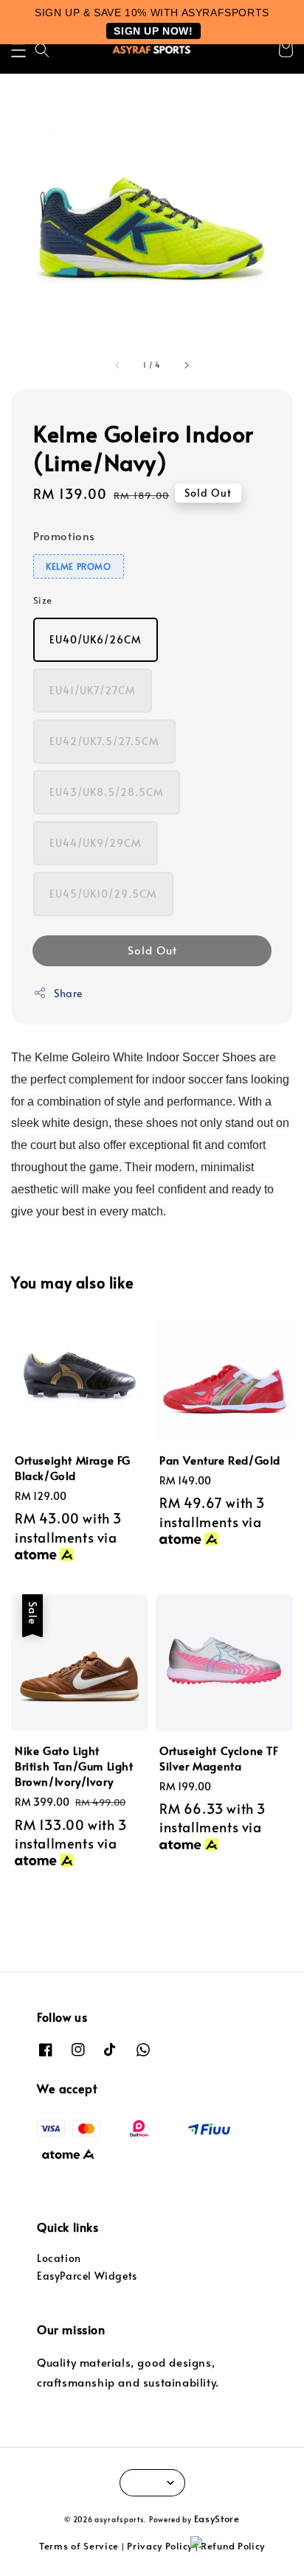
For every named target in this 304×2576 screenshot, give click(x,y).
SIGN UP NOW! (153, 31)
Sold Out (152, 950)
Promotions (64, 535)
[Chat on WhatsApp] (240, 2549)
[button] (18, 50)
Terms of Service (79, 2546)
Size (43, 600)
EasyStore (217, 2519)
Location (59, 2258)
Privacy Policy (160, 2546)
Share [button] (68, 993)
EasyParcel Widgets (87, 2276)
